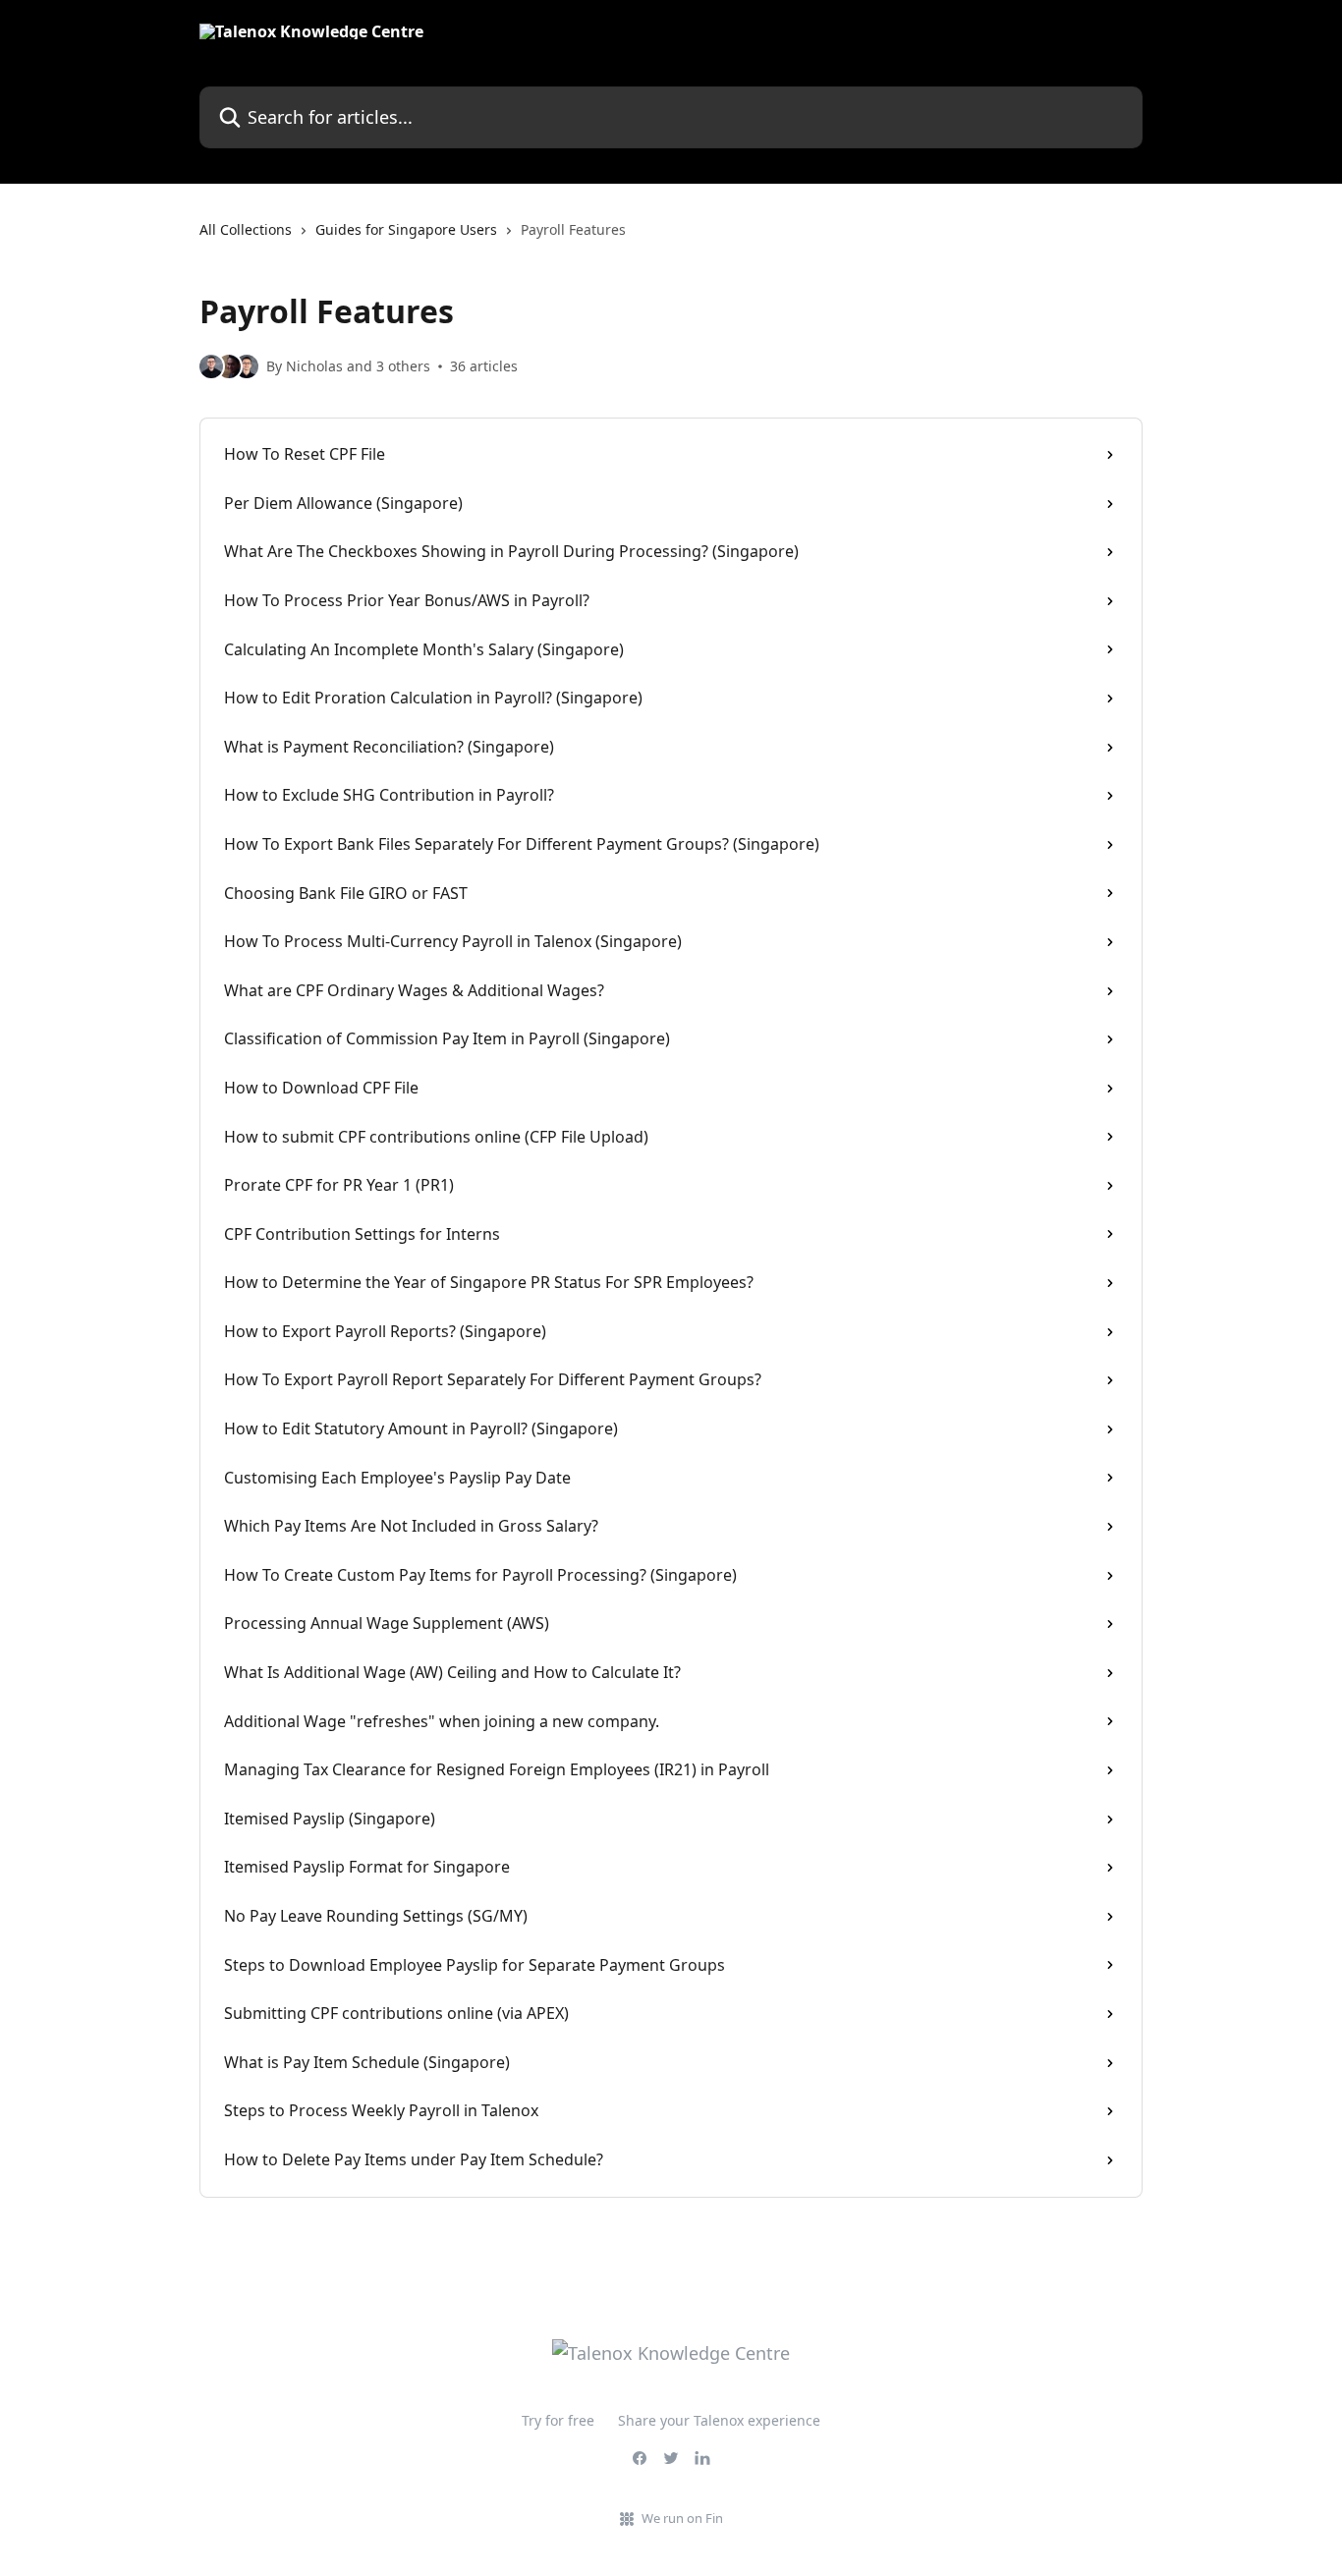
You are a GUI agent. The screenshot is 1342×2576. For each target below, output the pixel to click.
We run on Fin (682, 2518)
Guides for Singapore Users (406, 229)
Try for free (558, 2420)
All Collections (246, 229)
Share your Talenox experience (719, 2420)
